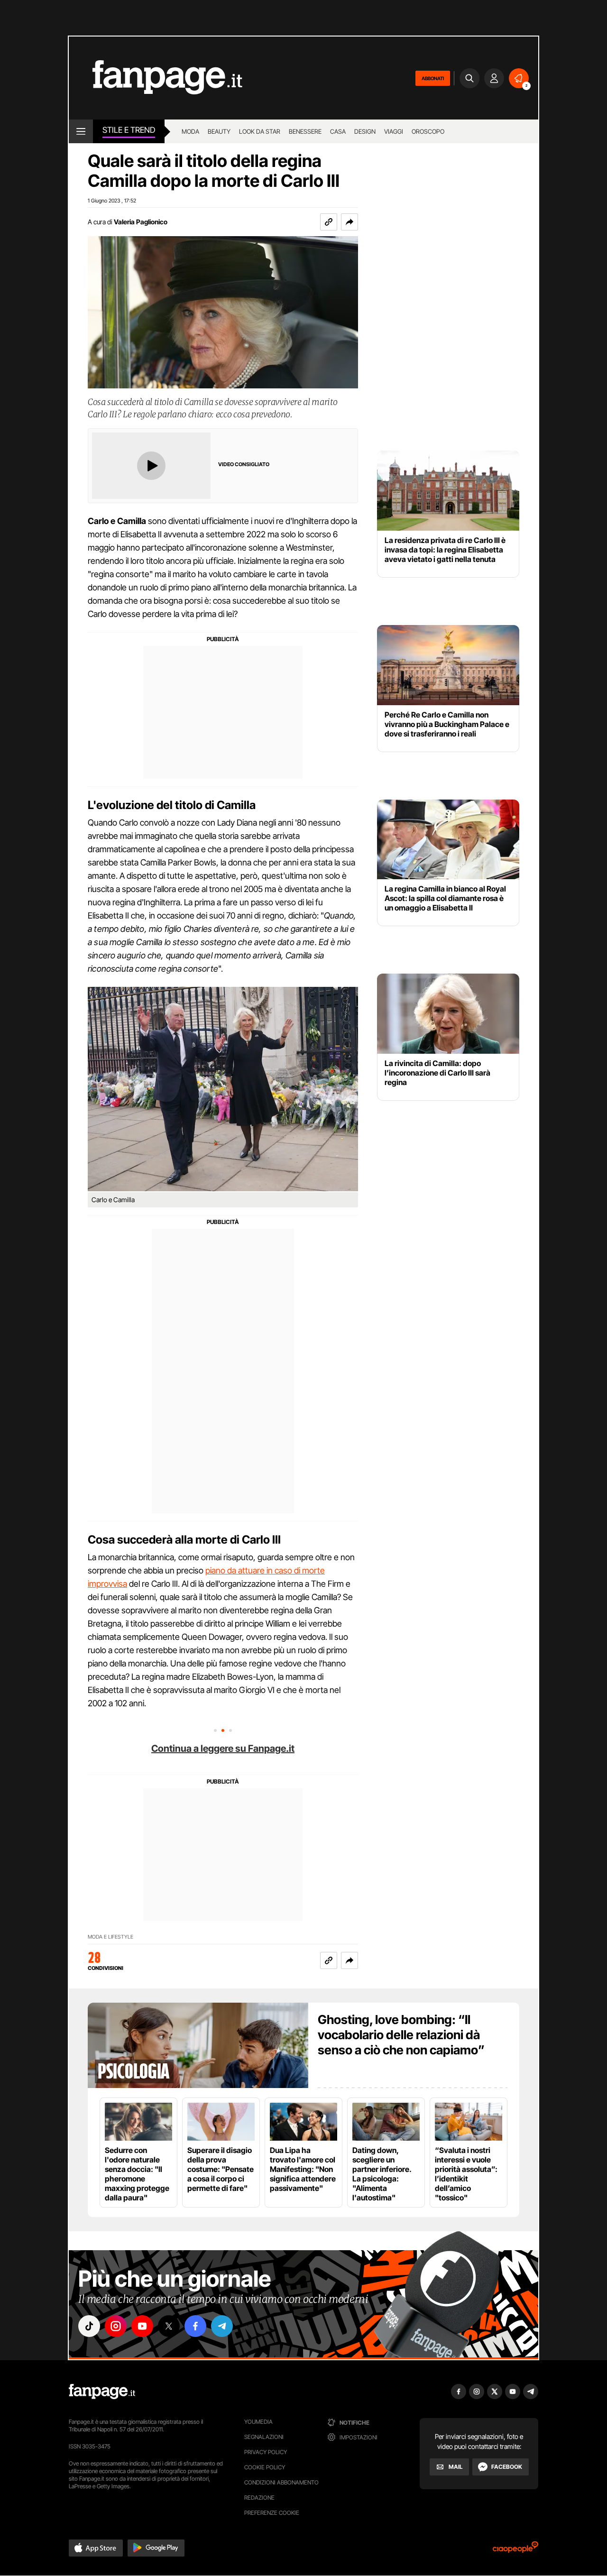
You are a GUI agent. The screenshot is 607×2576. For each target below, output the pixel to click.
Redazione (259, 2498)
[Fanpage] (102, 2392)
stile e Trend (129, 130)
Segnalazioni (264, 2437)
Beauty (219, 131)
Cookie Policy (265, 2467)
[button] (349, 222)
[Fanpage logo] (156, 78)
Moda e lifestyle (110, 1937)
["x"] (169, 2326)
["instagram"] (116, 2326)
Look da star (260, 131)
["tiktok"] (89, 2326)
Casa (338, 131)
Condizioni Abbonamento (281, 2482)
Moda (190, 131)
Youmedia (258, 2422)
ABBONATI (433, 78)
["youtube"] (142, 2326)
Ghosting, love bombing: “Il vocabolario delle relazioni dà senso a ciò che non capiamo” (401, 2035)
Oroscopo (428, 131)
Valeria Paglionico (141, 222)
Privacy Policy (266, 2452)
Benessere (305, 131)
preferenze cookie (272, 2513)
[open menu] (81, 131)
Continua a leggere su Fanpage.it (223, 1748)
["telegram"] (222, 2326)
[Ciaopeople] (515, 2550)
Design (365, 131)
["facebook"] (195, 2326)
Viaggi (394, 131)
